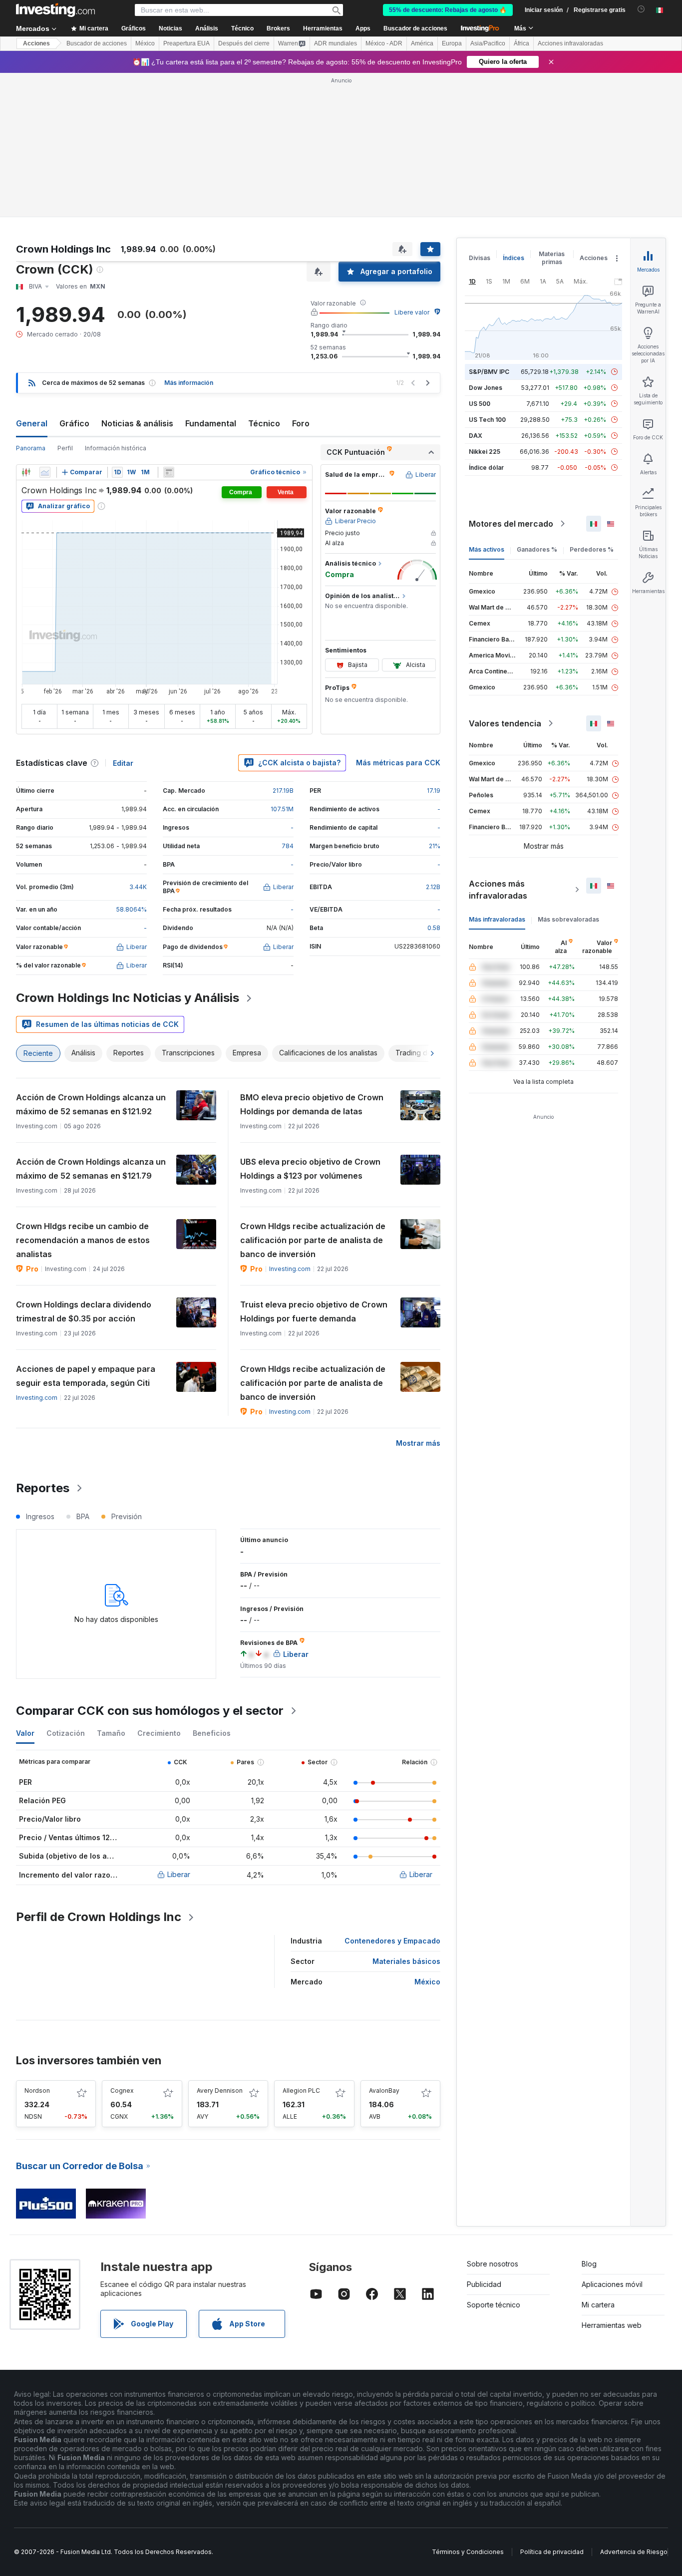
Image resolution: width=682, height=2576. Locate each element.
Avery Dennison (220, 2091)
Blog (589, 2264)
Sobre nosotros (493, 2264)
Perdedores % (592, 549)
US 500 (480, 404)
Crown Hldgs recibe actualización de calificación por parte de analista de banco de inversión (313, 1240)
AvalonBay (384, 2091)
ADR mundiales (336, 43)
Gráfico (74, 423)
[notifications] (641, 9)
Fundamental (211, 423)
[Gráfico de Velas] (26, 472)
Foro (301, 423)
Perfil (65, 448)
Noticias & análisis (137, 423)
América (422, 43)
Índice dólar (486, 468)
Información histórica (116, 448)
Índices (513, 258)
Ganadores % (537, 549)
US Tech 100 (487, 420)
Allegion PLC (301, 2091)
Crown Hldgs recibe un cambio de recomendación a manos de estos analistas (83, 1240)
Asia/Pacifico (488, 43)
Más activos (487, 549)
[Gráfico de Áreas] (45, 472)
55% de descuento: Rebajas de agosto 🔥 (448, 10)
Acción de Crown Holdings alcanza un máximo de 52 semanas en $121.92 (91, 1104)
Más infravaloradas (497, 919)
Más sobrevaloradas (568, 919)
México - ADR (384, 43)
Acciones (36, 43)
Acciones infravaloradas (570, 43)
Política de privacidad (552, 2552)
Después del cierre (244, 43)
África (521, 43)
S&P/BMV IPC (489, 372)
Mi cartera (598, 2305)
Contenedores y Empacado (392, 1941)
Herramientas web (612, 2325)
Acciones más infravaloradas (498, 890)
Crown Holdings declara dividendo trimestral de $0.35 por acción (84, 1311)
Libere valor (412, 312)
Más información (189, 383)
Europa (452, 43)
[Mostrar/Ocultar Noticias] (169, 472)
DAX (476, 436)
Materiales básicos (406, 1961)
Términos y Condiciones (468, 2552)
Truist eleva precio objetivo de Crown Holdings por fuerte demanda (314, 1311)
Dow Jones (486, 388)
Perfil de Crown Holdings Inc (99, 1917)
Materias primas (552, 258)
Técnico (264, 423)
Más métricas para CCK (398, 763)
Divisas (480, 258)
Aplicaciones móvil (612, 2284)
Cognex (122, 2091)
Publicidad (484, 2284)
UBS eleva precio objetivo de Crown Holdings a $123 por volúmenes (310, 1169)
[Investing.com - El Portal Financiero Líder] (55, 10)
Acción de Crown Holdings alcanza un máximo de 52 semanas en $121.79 (91, 1169)
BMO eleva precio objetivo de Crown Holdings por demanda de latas (312, 1104)
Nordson (37, 2091)
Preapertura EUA (186, 43)
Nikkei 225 (485, 452)
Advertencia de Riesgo (634, 2552)
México (145, 43)
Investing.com (290, 1269)
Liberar (179, 1874)
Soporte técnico (494, 2305)
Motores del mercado (511, 524)
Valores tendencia (505, 723)
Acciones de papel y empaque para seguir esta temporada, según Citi (86, 1376)
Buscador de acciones (415, 28)
